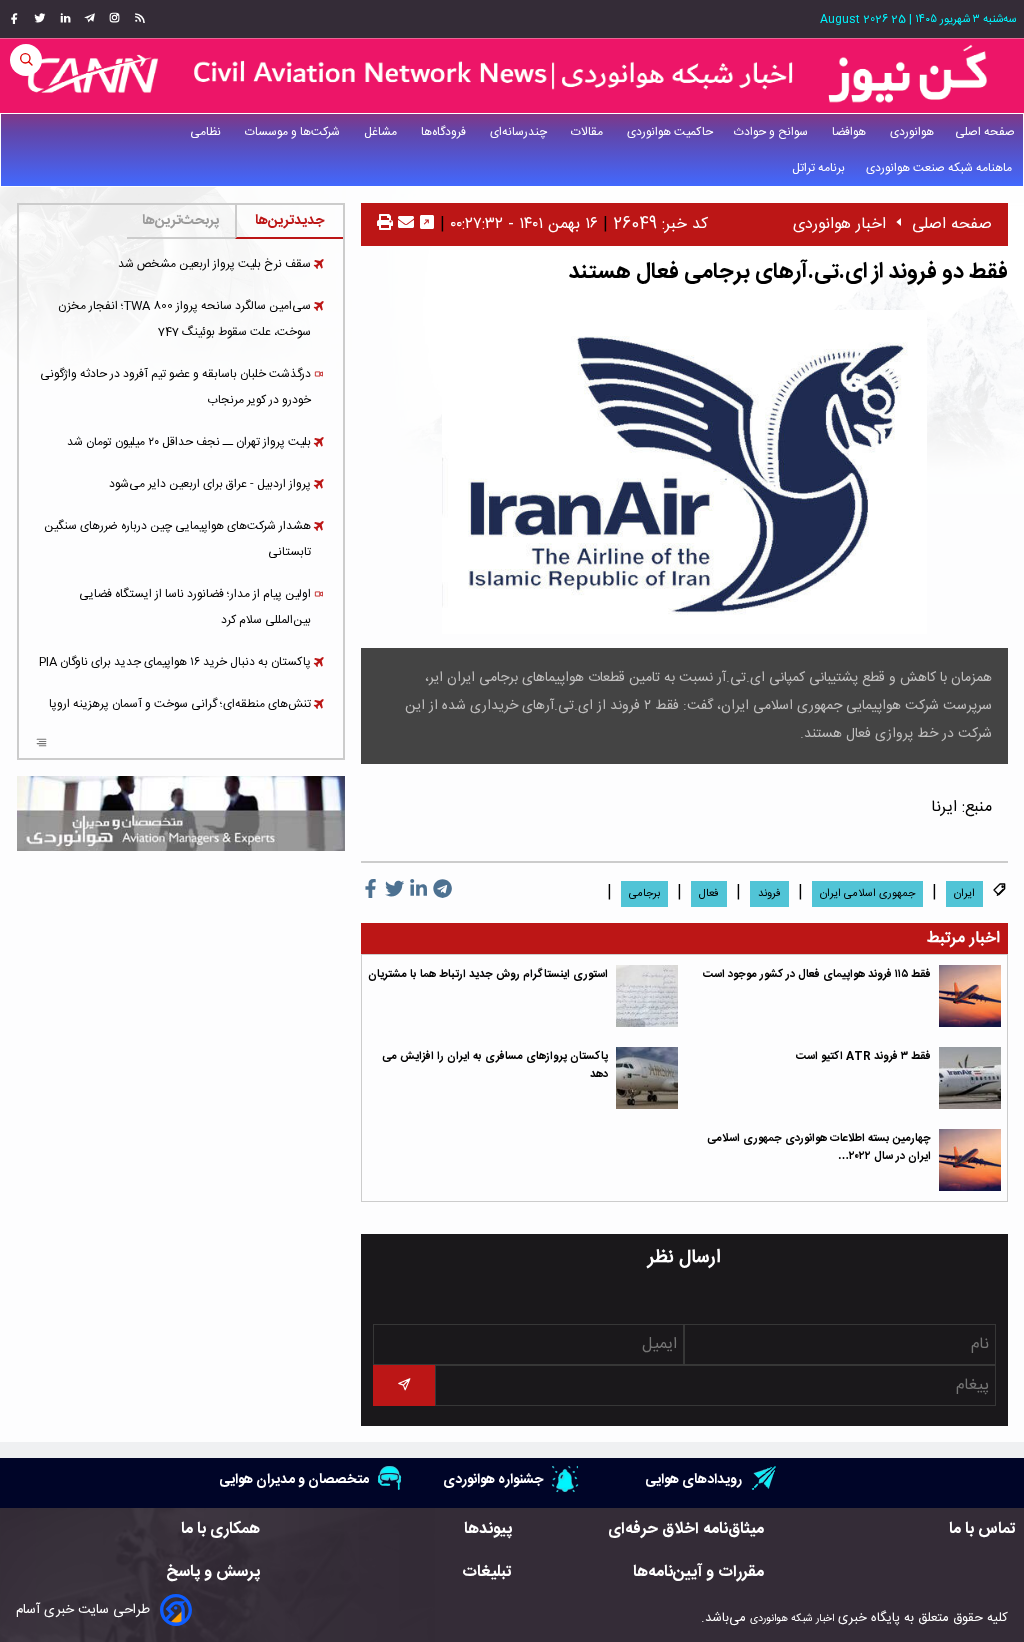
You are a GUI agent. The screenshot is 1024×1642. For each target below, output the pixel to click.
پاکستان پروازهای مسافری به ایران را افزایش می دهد (495, 1065)
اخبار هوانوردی (839, 224)
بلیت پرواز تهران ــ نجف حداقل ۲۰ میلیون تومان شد (189, 442)
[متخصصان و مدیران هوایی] (181, 813)
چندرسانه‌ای (520, 132)
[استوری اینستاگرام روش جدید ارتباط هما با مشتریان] (647, 996)
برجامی (644, 894)
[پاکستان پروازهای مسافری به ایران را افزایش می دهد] (647, 1078)
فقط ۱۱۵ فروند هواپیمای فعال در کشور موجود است (817, 974)
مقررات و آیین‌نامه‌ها (698, 1572)
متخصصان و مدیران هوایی (294, 1479)
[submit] (404, 1385)
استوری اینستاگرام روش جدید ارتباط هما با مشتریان (488, 974)
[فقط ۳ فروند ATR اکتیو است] (970, 1078)
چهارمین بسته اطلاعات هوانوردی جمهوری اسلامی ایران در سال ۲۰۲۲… (819, 1147)
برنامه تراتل (818, 168)
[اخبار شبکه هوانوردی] (512, 75)
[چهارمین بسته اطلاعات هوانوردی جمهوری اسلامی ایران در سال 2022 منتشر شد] (970, 1160)
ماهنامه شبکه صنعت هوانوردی (940, 168)
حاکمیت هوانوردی (670, 132)
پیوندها (488, 1529)
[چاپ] (385, 224)
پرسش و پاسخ (213, 1572)
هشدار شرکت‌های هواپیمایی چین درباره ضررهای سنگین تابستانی (177, 539)
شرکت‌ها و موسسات (294, 132)
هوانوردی (912, 132)
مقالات (588, 132)
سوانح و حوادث (772, 132)
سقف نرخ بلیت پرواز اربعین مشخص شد (214, 264)
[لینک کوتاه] (427, 224)
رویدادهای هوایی (693, 1479)
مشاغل (382, 132)
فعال (709, 894)
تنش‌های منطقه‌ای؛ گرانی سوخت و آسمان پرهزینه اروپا (180, 704)
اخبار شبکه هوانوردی (792, 1618)
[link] (137, 19)
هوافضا (850, 132)
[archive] (41, 744)
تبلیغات (487, 1572)
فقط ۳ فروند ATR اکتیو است (863, 1056)
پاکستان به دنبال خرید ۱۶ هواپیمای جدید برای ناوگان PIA (175, 662)
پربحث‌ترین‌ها (180, 221)
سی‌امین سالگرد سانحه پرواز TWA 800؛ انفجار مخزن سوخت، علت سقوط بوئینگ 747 (184, 319)
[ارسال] (403, 224)
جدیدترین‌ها (289, 221)
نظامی (207, 132)
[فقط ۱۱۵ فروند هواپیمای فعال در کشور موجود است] (970, 996)
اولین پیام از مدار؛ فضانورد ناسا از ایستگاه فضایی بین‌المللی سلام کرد (195, 607)
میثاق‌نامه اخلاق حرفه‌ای (686, 1529)
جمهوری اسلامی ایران (867, 894)
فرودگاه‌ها (445, 132)
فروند (769, 894)
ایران (964, 894)
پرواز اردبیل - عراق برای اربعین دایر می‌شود (210, 484)
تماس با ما (982, 1529)
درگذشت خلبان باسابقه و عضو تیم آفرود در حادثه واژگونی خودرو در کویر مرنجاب (175, 387)
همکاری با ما (220, 1529)
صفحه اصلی (985, 132)
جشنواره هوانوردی (493, 1479)
